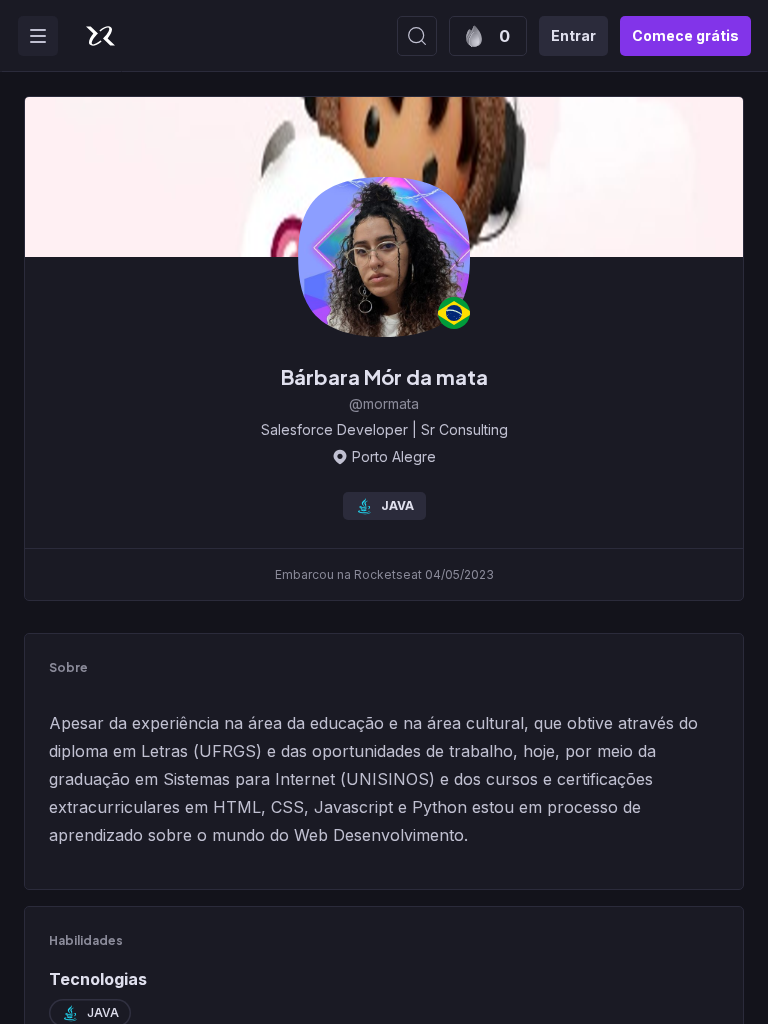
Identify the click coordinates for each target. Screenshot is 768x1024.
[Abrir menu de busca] (417, 36)
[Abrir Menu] (38, 36)
